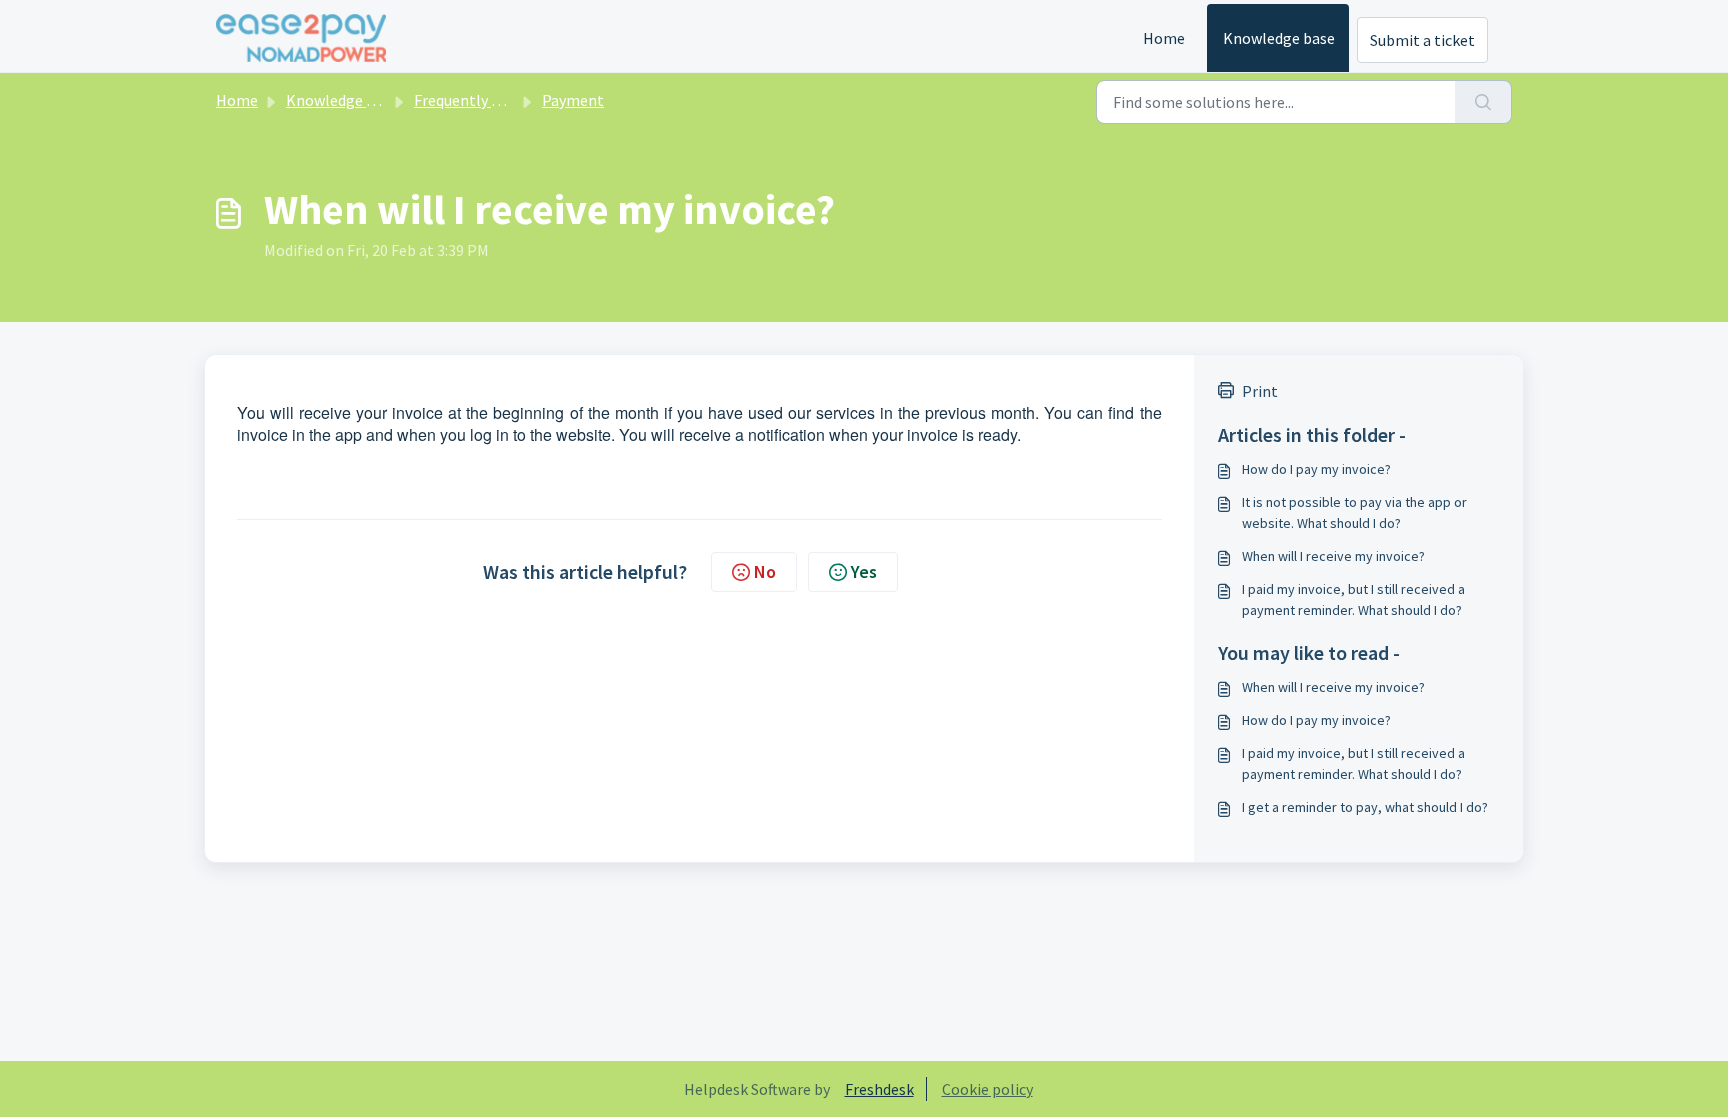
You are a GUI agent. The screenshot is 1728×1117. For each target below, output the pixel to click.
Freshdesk (879, 1089)
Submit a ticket (1422, 40)
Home (1164, 38)
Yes (864, 571)
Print (1260, 391)
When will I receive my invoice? (1333, 556)
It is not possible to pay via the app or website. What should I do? (1354, 512)
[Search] (1483, 102)
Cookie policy (987, 1089)
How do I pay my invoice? (1316, 469)
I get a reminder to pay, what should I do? (1365, 807)
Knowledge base (1279, 38)
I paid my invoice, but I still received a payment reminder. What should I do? (1353, 599)
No (765, 571)
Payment (573, 100)
